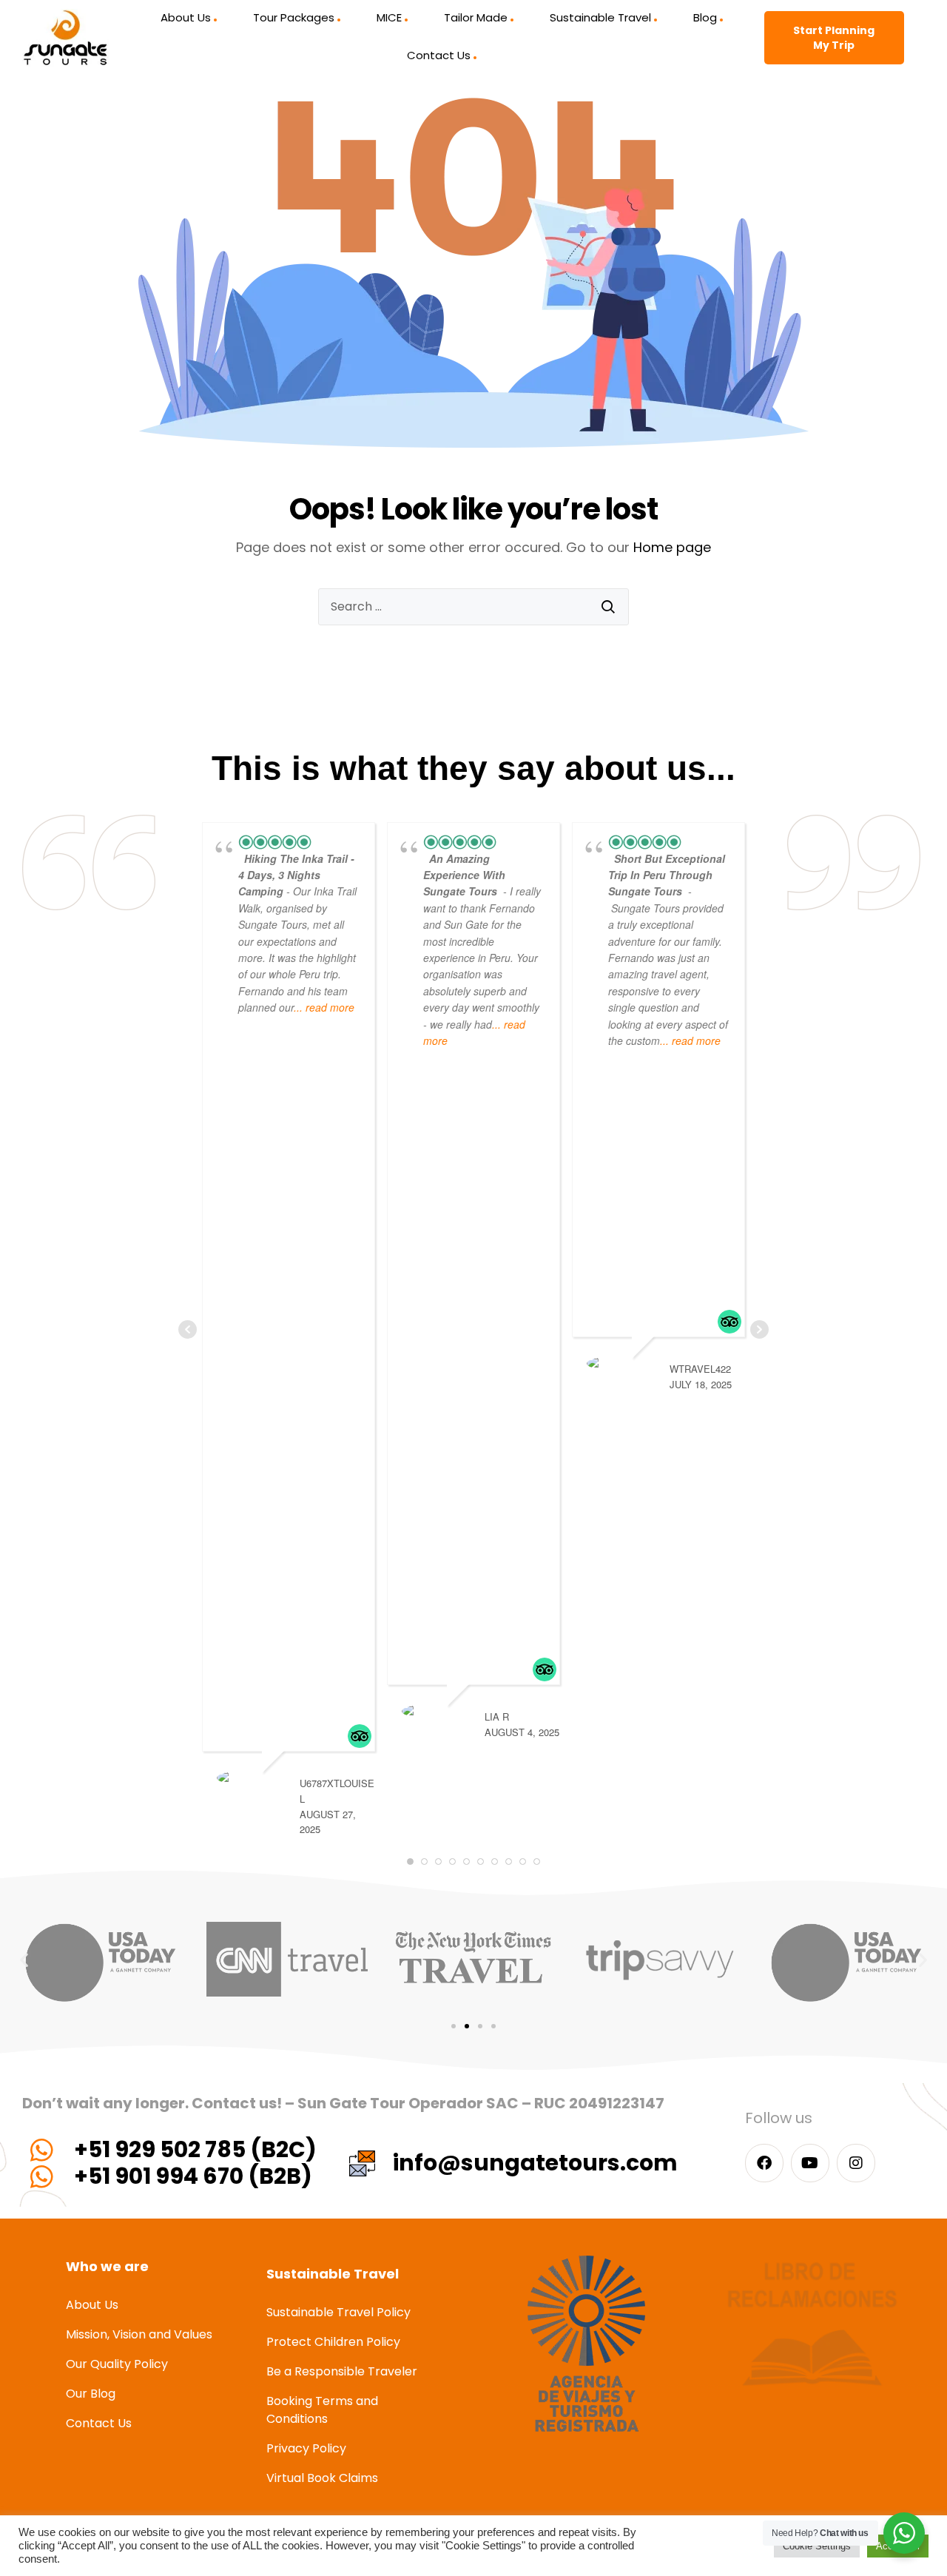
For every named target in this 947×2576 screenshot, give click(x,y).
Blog (705, 17)
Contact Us (439, 55)
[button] (24, 1959)
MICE (389, 17)
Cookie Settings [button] (817, 2546)
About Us (186, 17)
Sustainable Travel (600, 17)
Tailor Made (476, 17)
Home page (672, 547)
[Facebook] (764, 2163)
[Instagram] (856, 2163)
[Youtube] (810, 2163)
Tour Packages (294, 17)
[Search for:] (473, 607)
